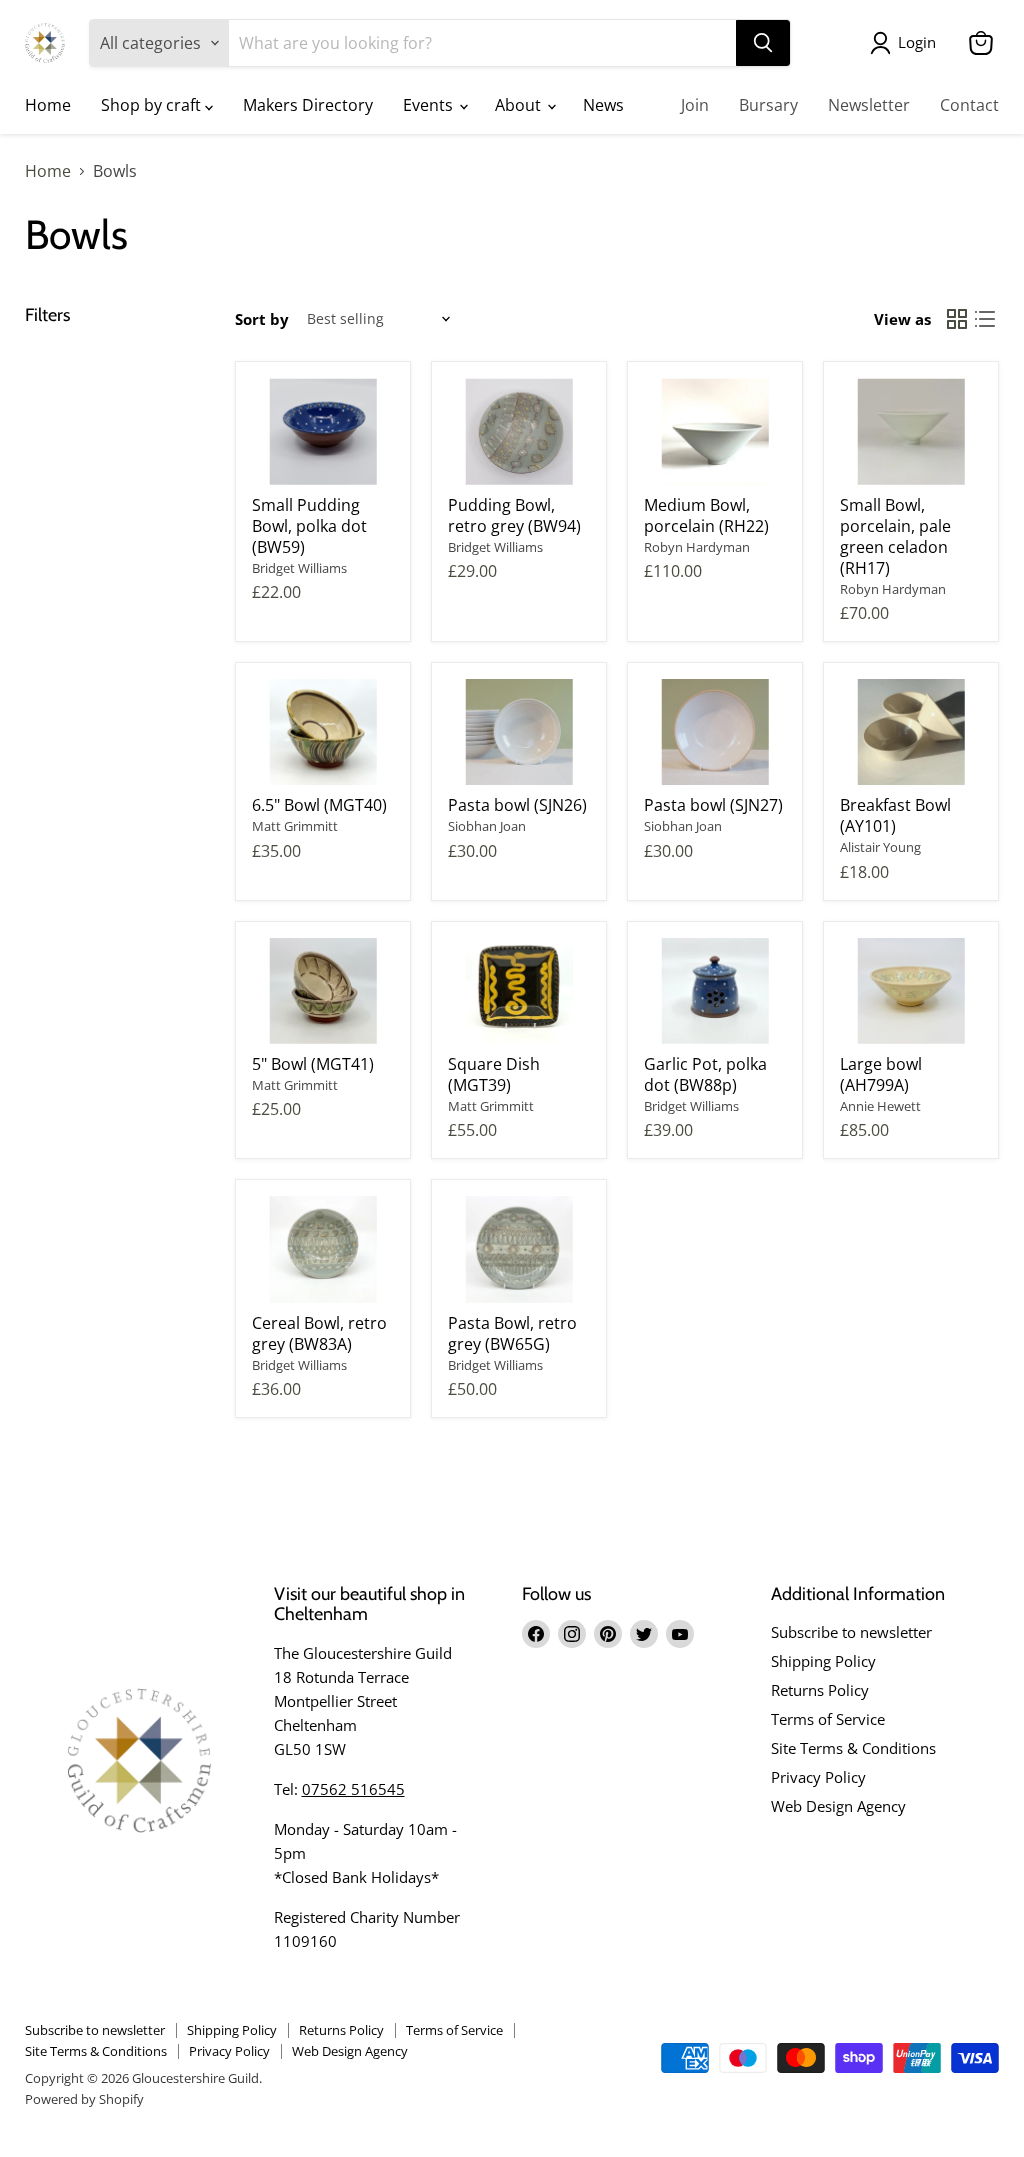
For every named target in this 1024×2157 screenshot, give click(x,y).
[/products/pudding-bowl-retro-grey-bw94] (519, 431)
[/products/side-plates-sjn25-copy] (519, 732)
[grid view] (957, 319)
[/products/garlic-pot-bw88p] (715, 991)
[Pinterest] (608, 1634)
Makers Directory (308, 105)
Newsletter (869, 105)
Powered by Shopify (84, 2099)
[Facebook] (536, 1634)
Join (695, 105)
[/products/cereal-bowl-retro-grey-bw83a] (323, 1249)
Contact (969, 105)
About (520, 105)
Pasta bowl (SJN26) (517, 805)
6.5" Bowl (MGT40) (319, 805)
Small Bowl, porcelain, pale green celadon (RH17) (895, 536)
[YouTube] (680, 1634)
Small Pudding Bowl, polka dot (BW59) (309, 526)
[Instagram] (572, 1634)
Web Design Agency (838, 1806)
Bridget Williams (299, 568)
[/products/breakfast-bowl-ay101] (911, 732)
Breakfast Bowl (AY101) (895, 815)
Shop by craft (153, 105)
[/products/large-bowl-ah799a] (911, 991)
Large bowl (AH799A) (881, 1074)
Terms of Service (828, 1719)
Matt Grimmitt (295, 826)
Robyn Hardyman (697, 547)
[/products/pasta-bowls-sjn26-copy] (715, 732)
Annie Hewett (880, 1106)
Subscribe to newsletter (851, 1632)
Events (430, 105)
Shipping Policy (823, 1661)
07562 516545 (353, 1789)
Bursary (768, 105)
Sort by (262, 319)
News (603, 105)
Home (48, 105)
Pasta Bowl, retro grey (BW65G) (512, 1333)
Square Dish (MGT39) (494, 1074)
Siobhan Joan (487, 826)
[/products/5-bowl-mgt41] (323, 991)
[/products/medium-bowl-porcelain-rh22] (715, 431)
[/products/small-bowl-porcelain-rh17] (911, 431)
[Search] (763, 43)
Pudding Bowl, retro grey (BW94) (514, 515)
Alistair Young (880, 847)
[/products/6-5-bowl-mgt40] (323, 732)
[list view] (985, 319)
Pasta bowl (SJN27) (713, 805)
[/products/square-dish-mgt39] (519, 991)
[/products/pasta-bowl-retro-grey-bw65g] (519, 1249)
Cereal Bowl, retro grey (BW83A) (319, 1333)
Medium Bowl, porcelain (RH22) (706, 515)
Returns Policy (820, 1690)
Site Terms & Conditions (853, 1748)
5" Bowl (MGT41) (313, 1064)
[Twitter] (644, 1634)
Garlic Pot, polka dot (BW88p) (705, 1074)
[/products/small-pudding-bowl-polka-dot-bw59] (323, 431)
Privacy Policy (818, 1777)
